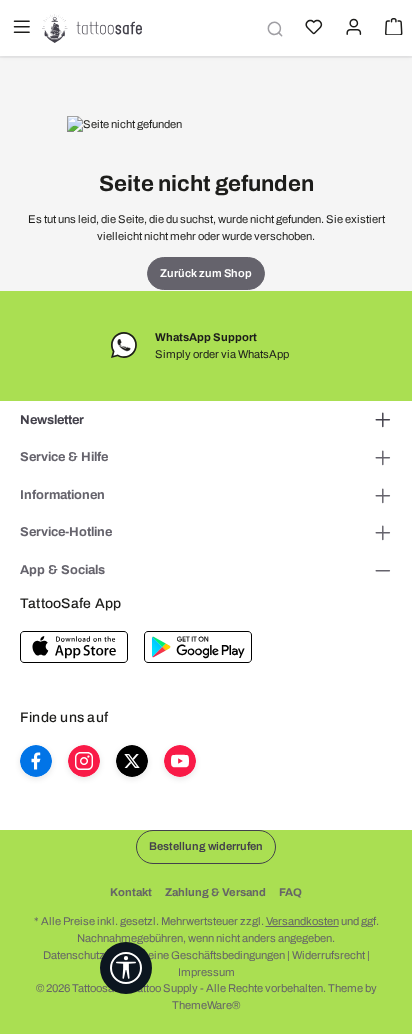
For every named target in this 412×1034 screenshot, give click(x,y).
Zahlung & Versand (215, 892)
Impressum (206, 972)
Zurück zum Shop (206, 273)
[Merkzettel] (312, 29)
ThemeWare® (206, 1005)
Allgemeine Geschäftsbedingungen (198, 955)
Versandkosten (302, 921)
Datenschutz (74, 955)
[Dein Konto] (352, 29)
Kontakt (131, 892)
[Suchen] (272, 28)
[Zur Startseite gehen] (92, 28)
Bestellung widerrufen (206, 846)
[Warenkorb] (392, 29)
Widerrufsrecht (328, 955)
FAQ (290, 892)
